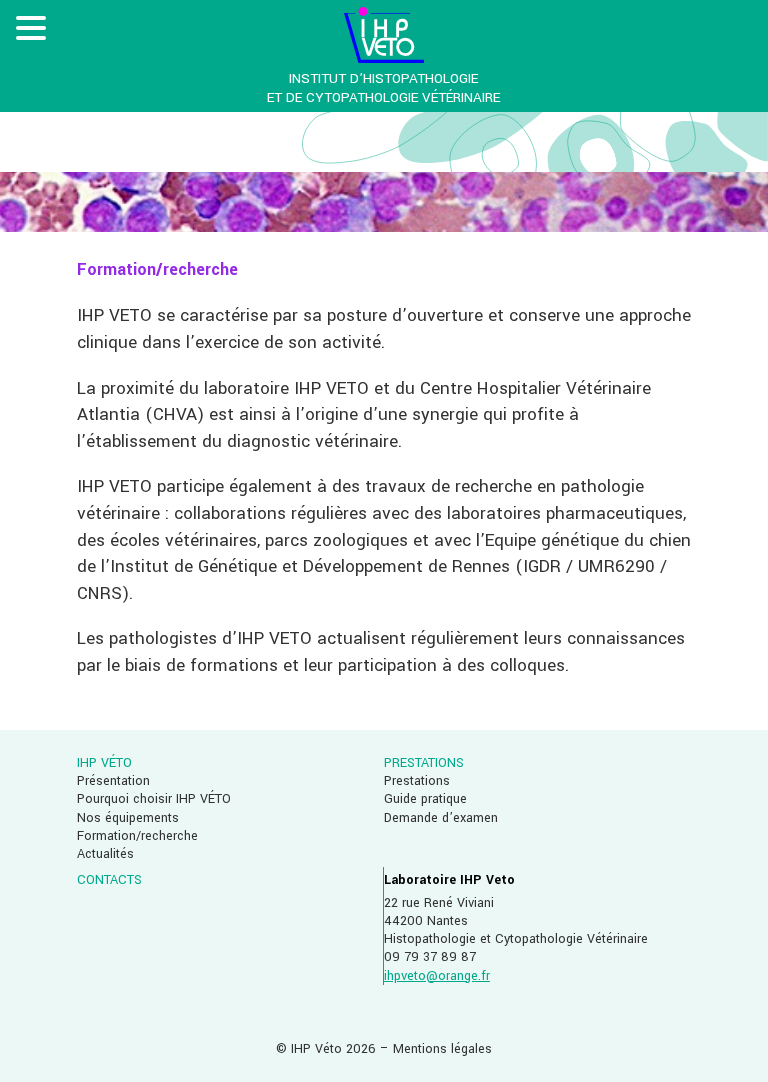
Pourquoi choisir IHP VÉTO (154, 799)
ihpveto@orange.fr (437, 976)
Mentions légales (442, 1049)
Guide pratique (425, 799)
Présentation (113, 781)
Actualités (105, 854)
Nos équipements (128, 818)
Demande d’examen (441, 818)
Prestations (417, 781)
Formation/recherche (137, 836)
